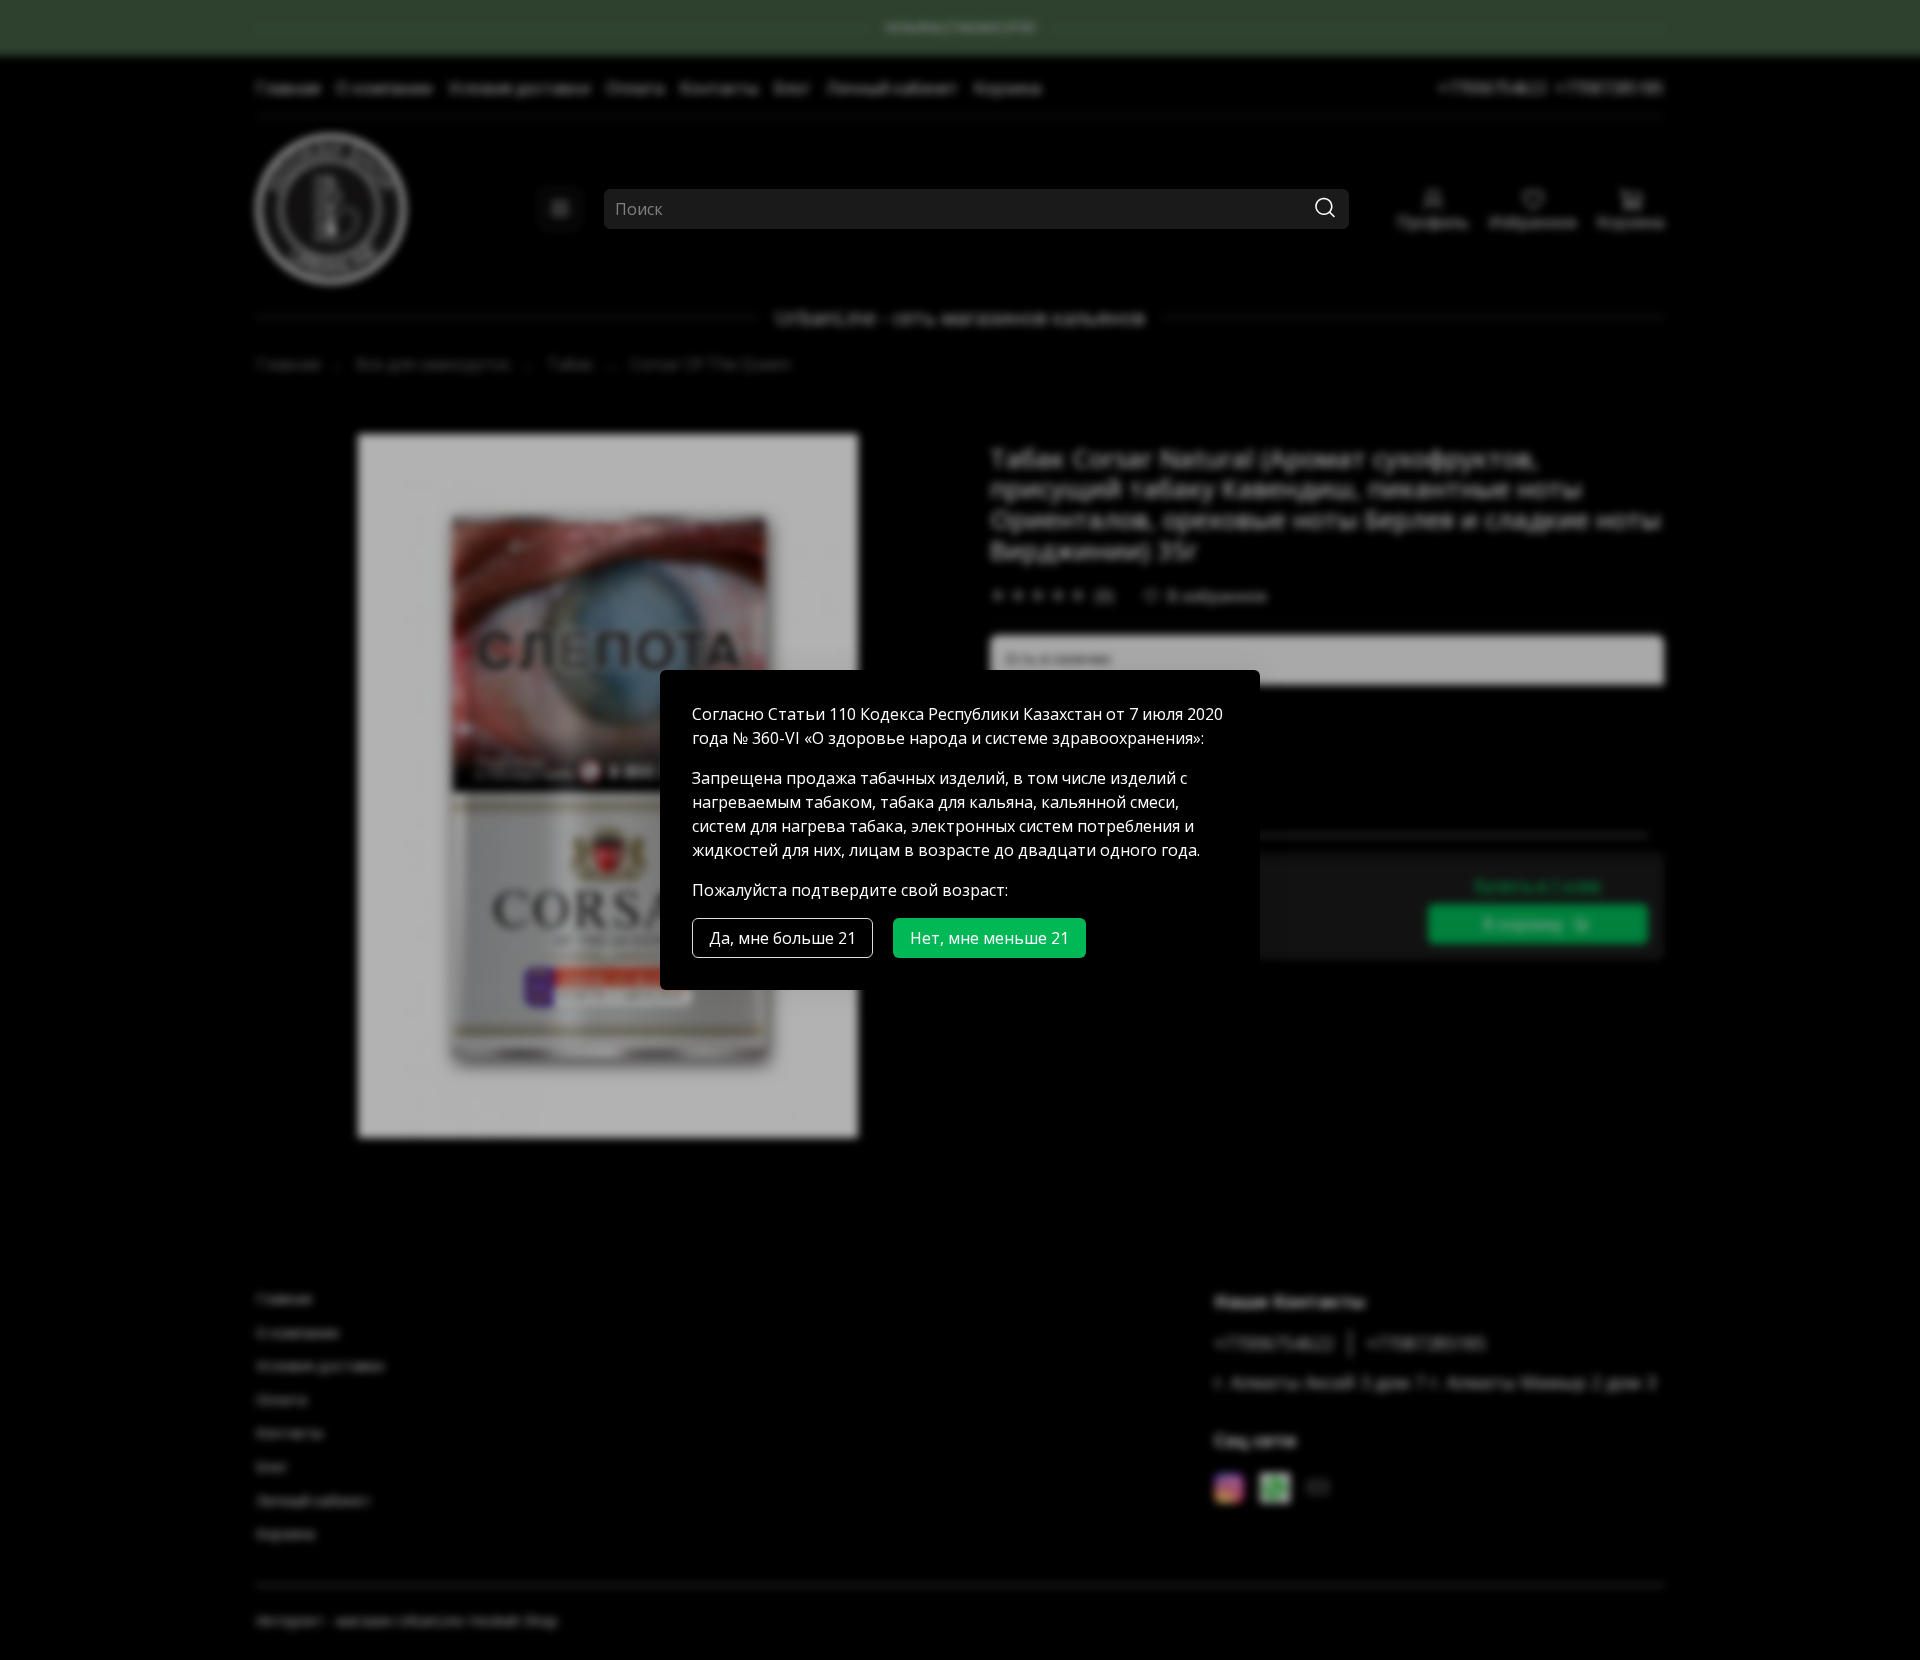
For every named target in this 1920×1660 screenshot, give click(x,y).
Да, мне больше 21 (782, 938)
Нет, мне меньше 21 (989, 938)
